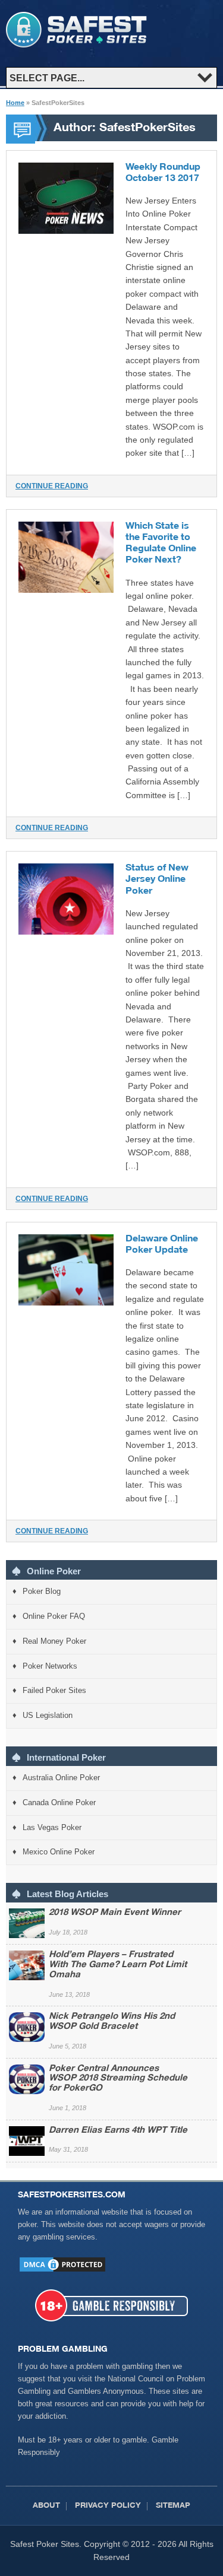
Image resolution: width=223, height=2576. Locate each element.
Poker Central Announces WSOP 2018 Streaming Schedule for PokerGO (118, 2079)
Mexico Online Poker (59, 1852)
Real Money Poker (54, 1641)
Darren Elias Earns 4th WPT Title (118, 2131)
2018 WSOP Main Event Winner (115, 1913)
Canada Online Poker (59, 1802)
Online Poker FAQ (54, 1616)
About (46, 2506)
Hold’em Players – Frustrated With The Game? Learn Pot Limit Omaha (118, 1965)
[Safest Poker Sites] (76, 45)
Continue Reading (52, 486)
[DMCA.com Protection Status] (62, 2271)
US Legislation (48, 1715)
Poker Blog (42, 1591)
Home (15, 103)
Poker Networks (50, 1666)
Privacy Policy (108, 2506)
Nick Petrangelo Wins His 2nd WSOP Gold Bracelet (112, 2022)
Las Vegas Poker (52, 1827)
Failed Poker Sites (54, 1690)
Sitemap (173, 2506)
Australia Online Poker (61, 1778)
